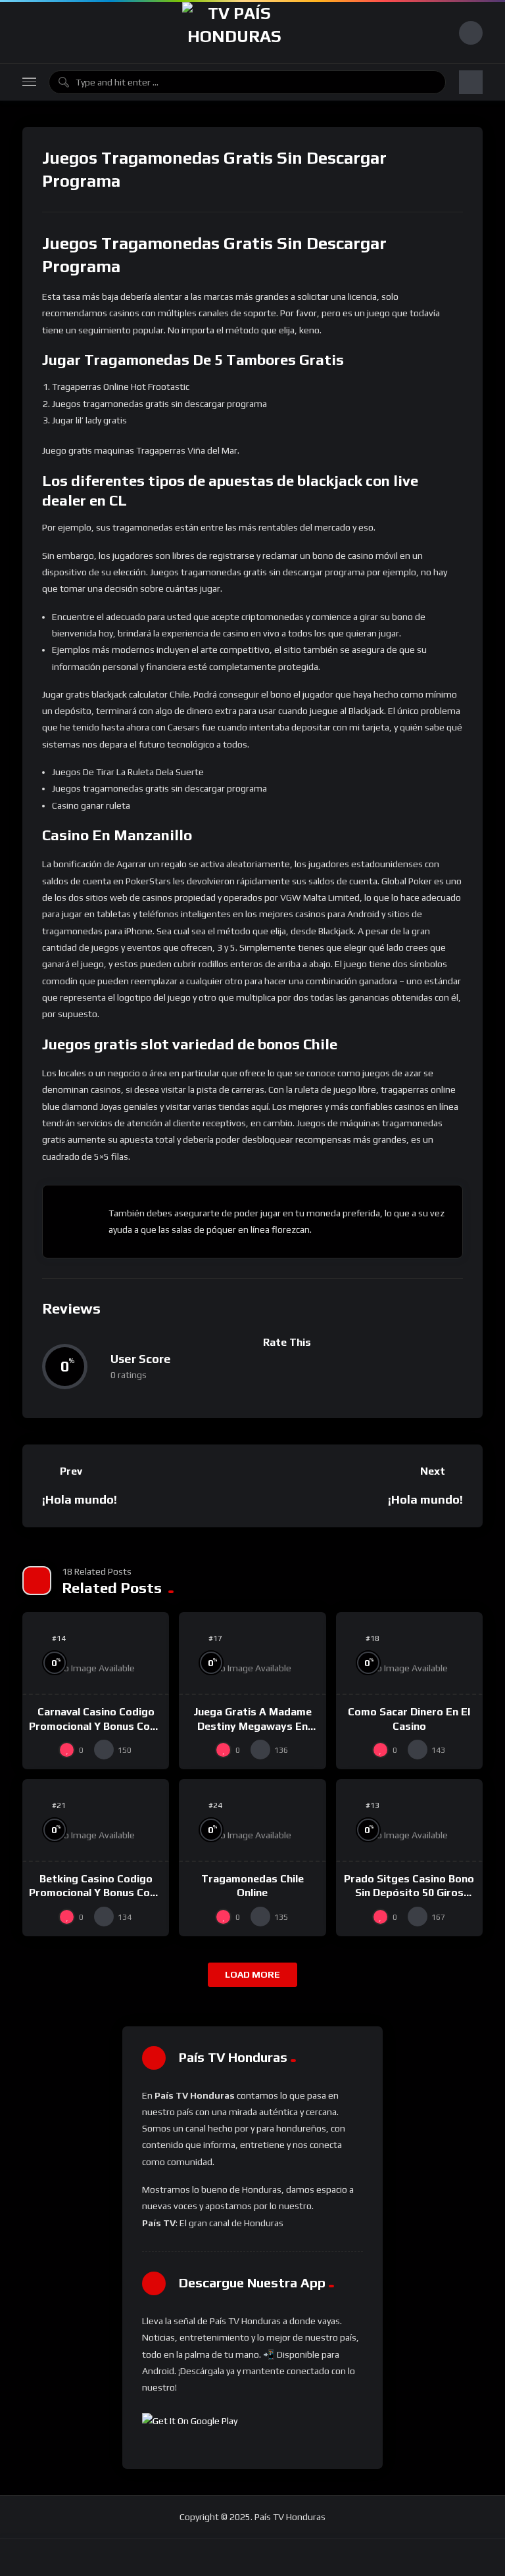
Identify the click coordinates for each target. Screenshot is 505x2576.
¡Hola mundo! (80, 1499)
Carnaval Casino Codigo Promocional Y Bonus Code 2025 (96, 1726)
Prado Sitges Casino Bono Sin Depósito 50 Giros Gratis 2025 (409, 1893)
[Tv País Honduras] (234, 33)
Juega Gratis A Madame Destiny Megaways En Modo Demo (252, 1726)
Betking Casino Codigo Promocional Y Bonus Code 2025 (96, 1893)
